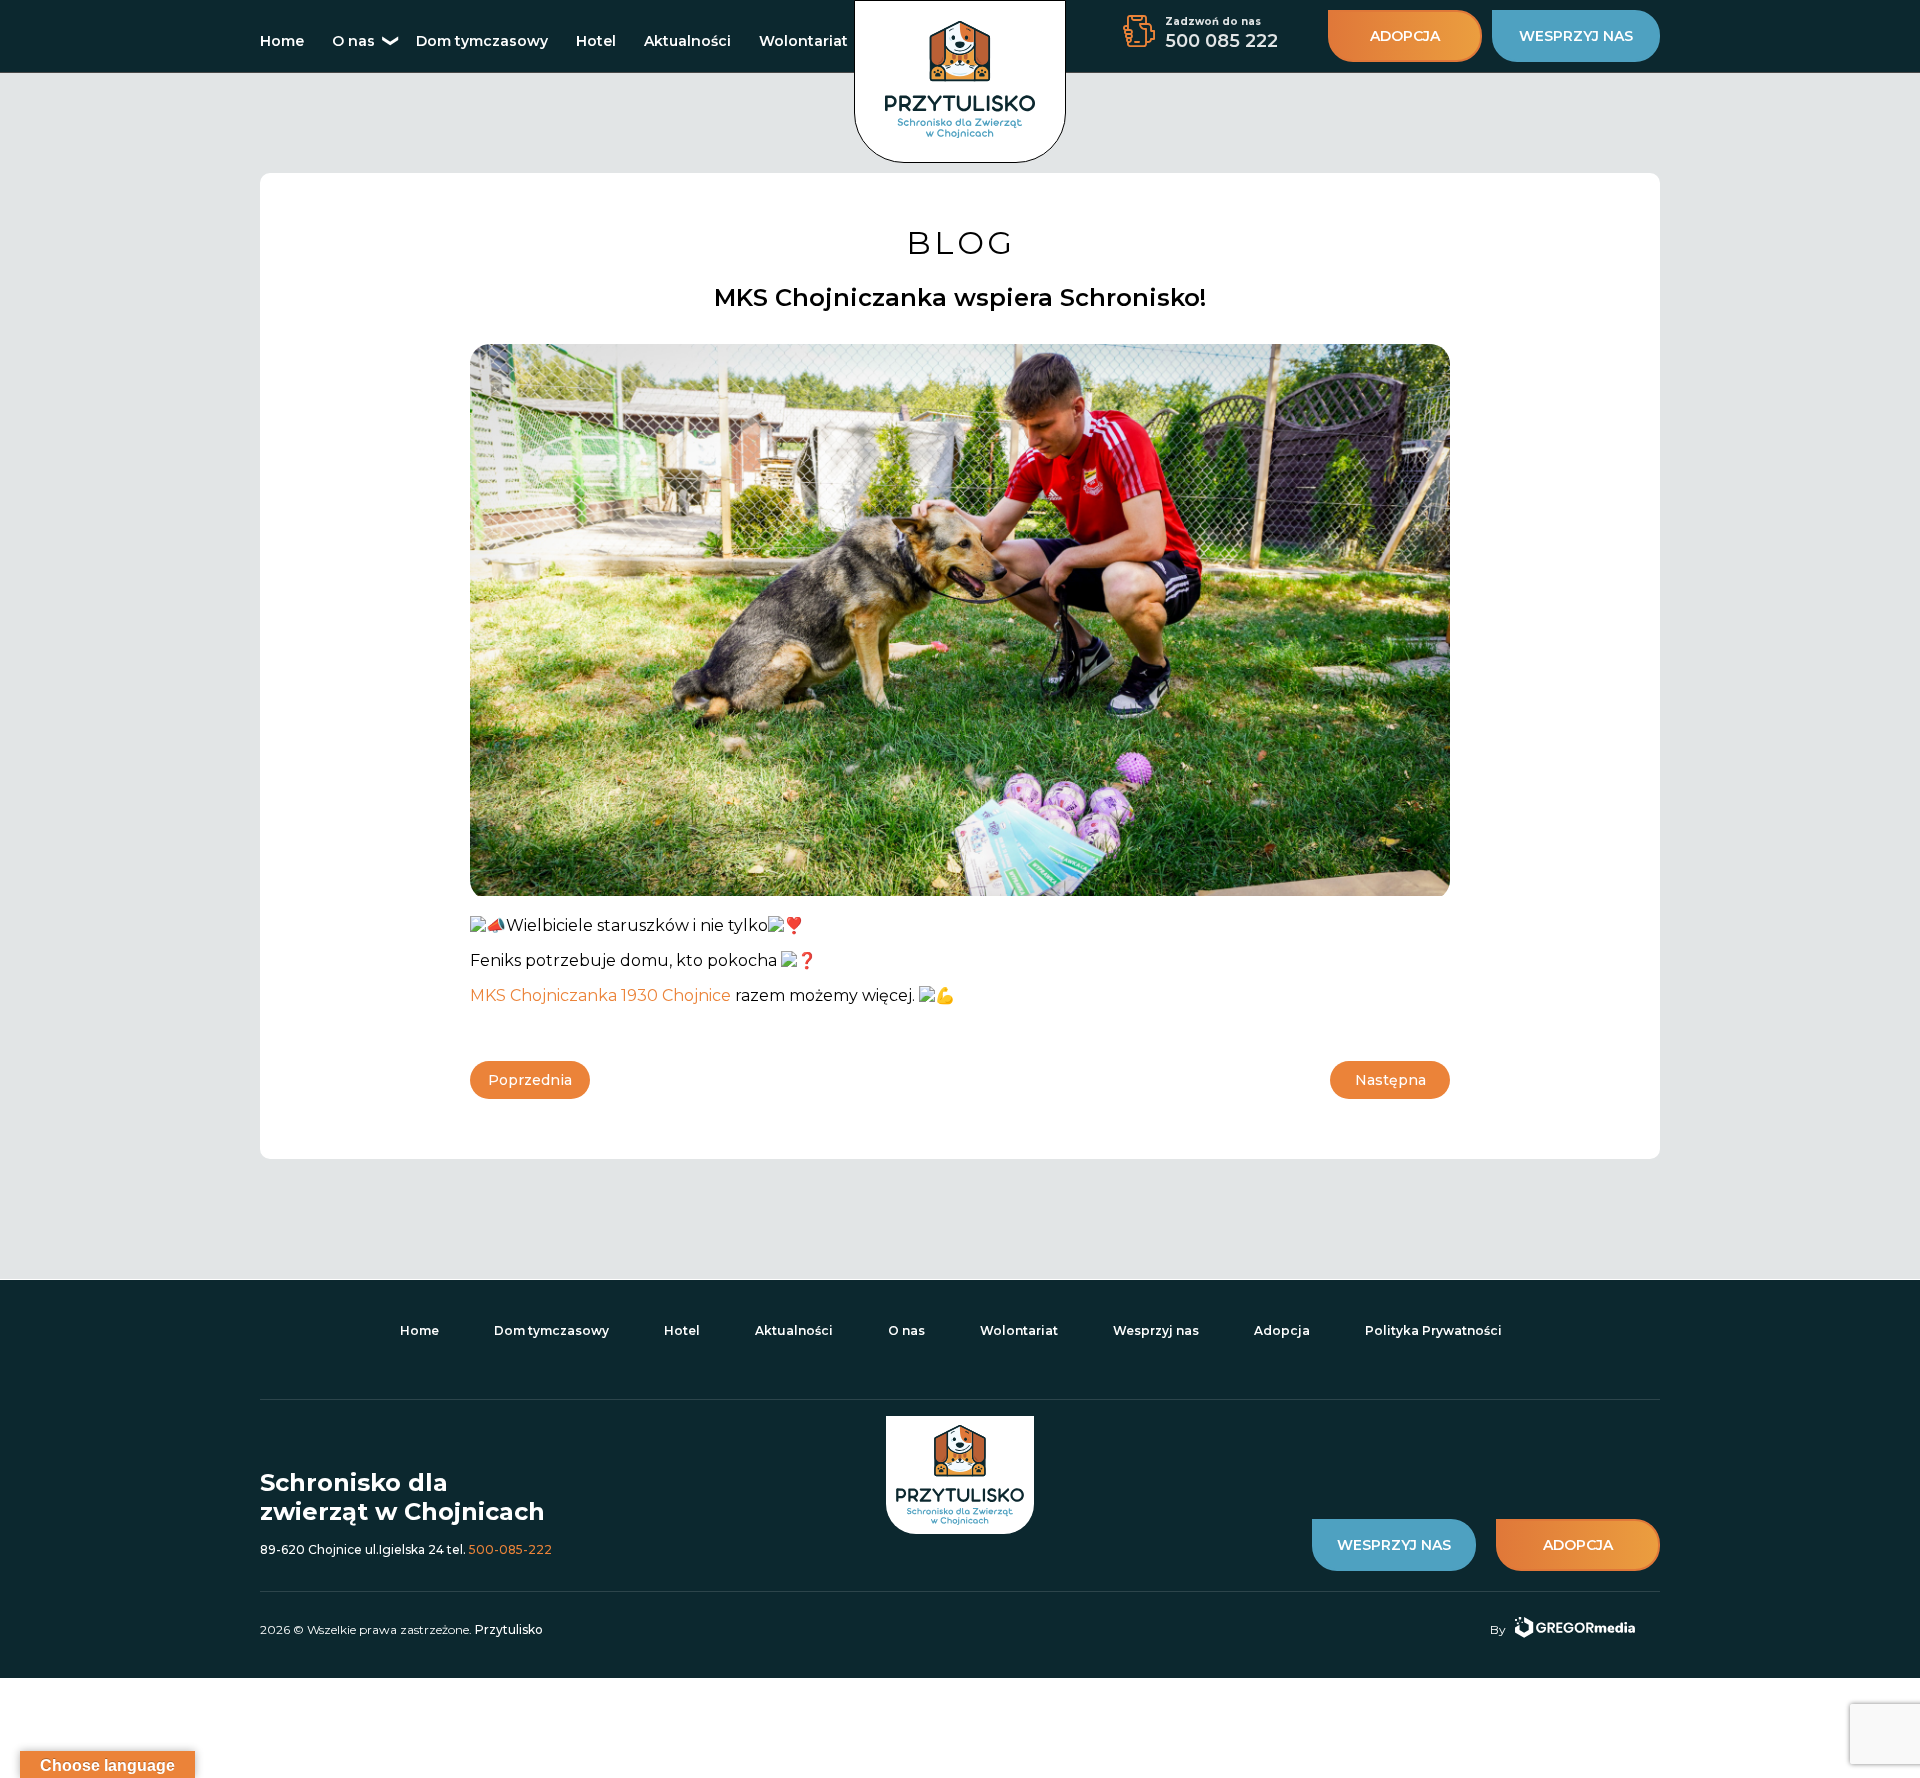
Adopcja (1282, 1330)
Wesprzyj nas (1156, 1330)
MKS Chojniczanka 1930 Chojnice (600, 995)
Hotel (596, 41)
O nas (353, 41)
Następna (1390, 1080)
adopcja (1405, 36)
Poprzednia (530, 1080)
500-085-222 (510, 1549)
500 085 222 (1221, 41)
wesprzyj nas (1576, 36)
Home (282, 41)
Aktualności (687, 41)
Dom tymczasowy (482, 41)
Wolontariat (803, 41)
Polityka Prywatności (1433, 1330)
